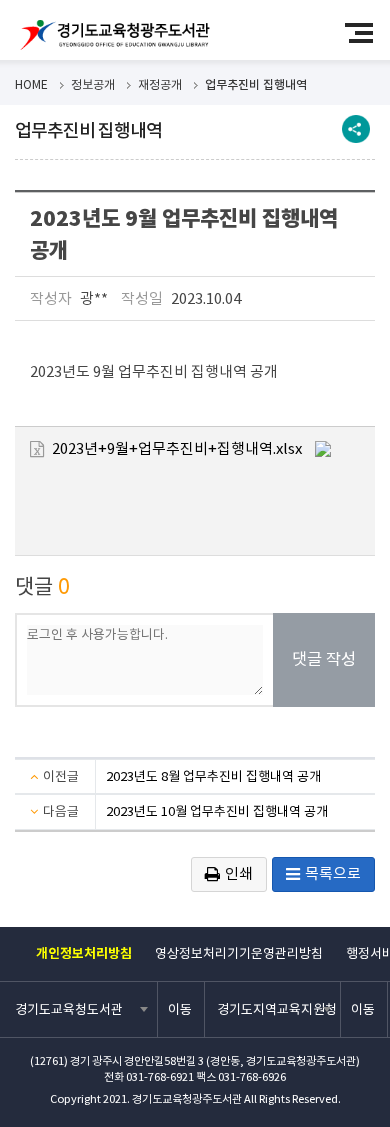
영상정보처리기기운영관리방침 (239, 953)
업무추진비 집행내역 (256, 84)
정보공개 (93, 84)
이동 (180, 1009)
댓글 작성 (324, 659)
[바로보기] (323, 447)
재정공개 (160, 84)
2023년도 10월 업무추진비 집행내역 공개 (217, 811)
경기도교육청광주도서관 (115, 35)
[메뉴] (367, 32)
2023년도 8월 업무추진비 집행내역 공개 (213, 776)
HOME (31, 84)
